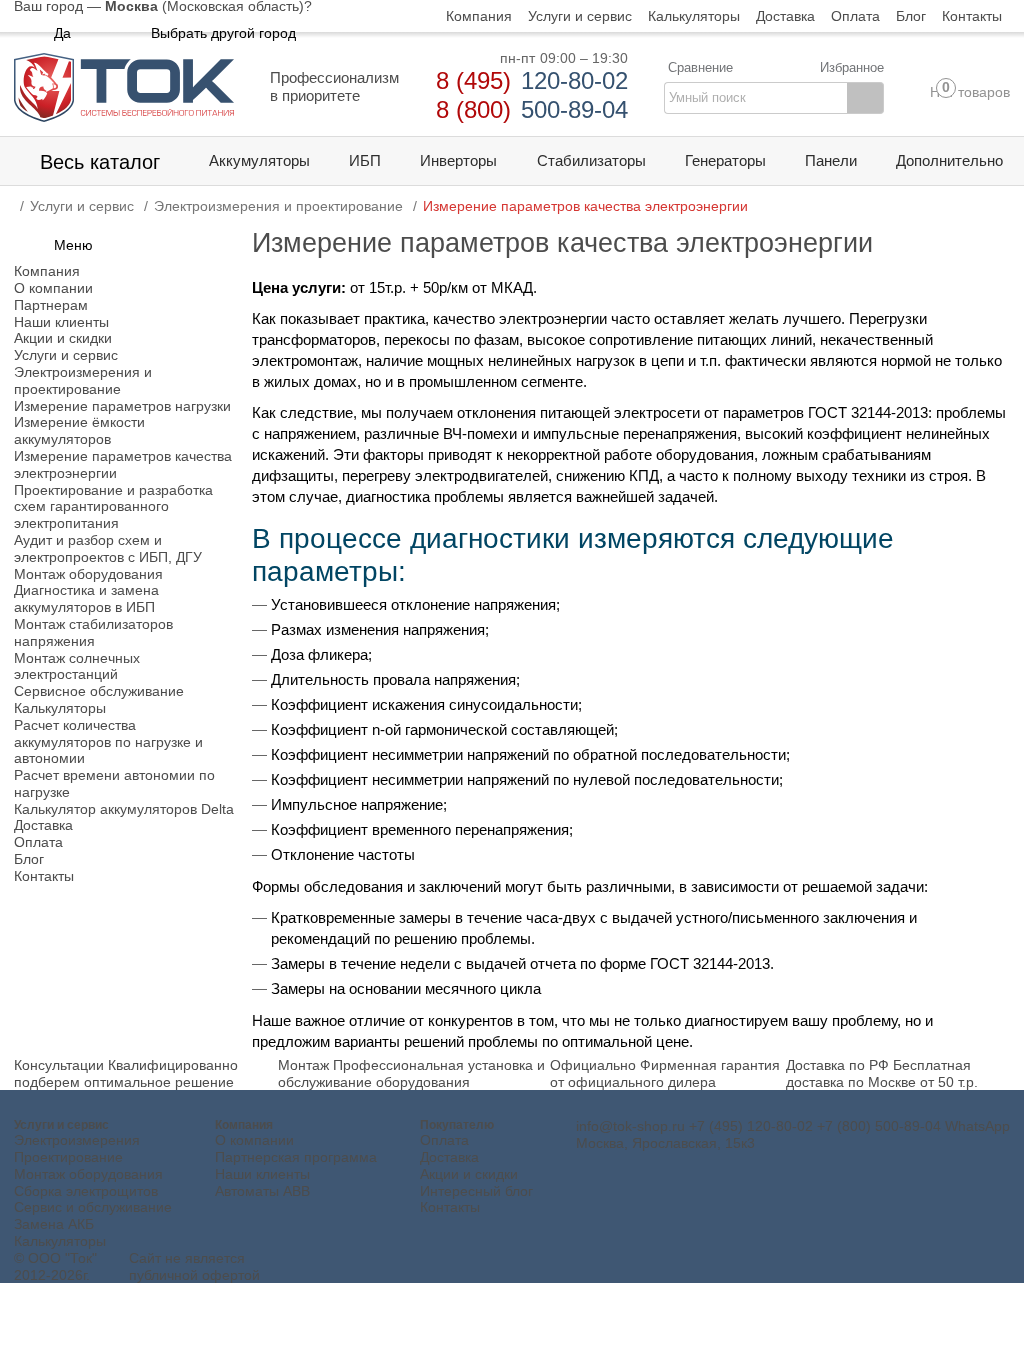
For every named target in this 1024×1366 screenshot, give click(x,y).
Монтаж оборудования (88, 1174)
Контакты (450, 1207)
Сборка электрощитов (86, 1191)
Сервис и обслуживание (93, 1207)
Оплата (444, 1140)
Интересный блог (476, 1191)
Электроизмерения (77, 1140)
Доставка (449, 1157)
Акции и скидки (469, 1174)
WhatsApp (977, 1126)
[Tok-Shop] (124, 87)
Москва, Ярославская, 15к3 (665, 1143)
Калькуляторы (60, 1241)
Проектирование (68, 1157)
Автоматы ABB (262, 1191)
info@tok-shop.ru (630, 1126)
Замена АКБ (54, 1224)
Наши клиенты (262, 1174)
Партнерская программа (296, 1157)
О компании (254, 1140)
